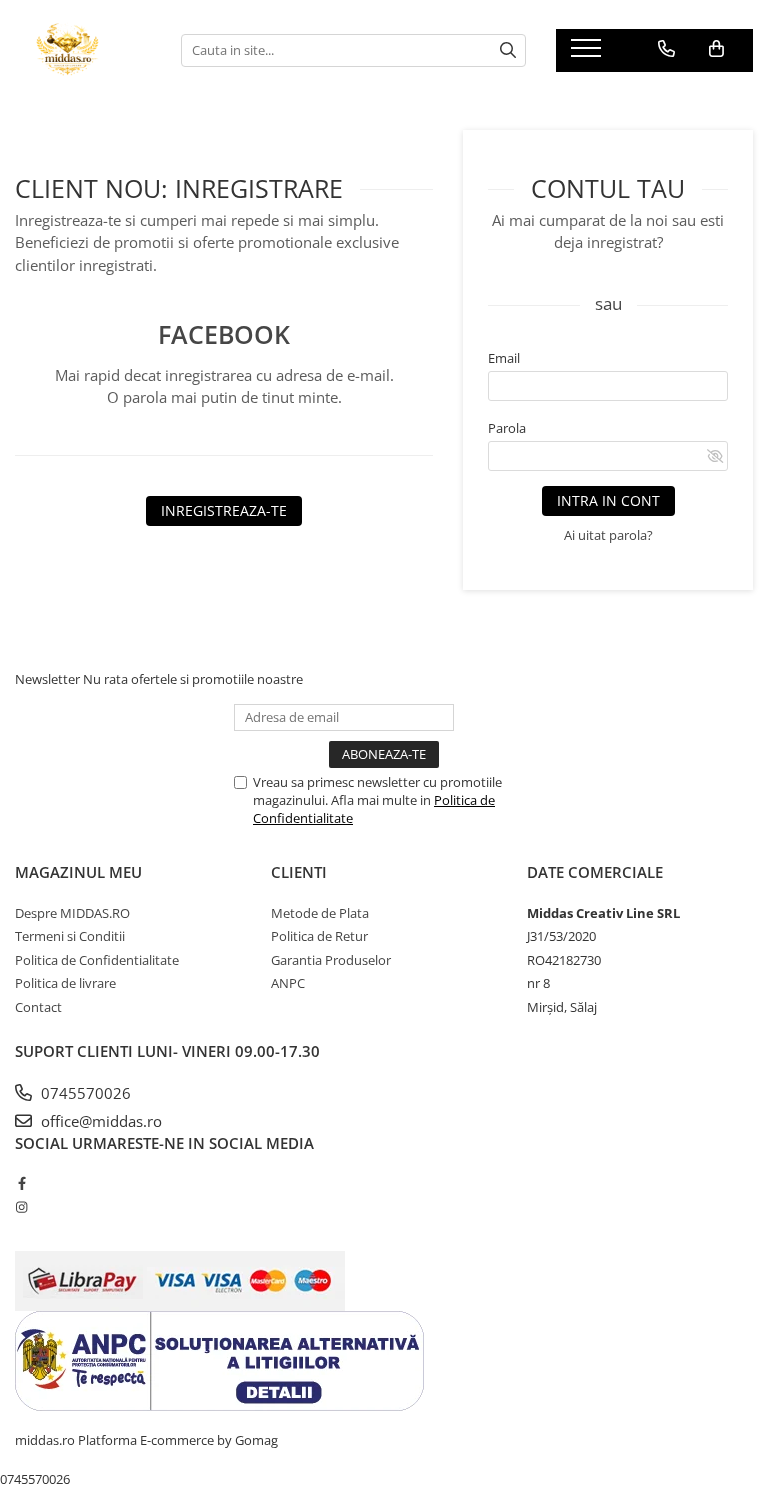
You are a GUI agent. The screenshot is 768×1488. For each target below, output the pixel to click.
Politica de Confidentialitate (97, 960)
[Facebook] (21, 1183)
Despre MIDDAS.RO (72, 913)
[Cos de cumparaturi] (716, 49)
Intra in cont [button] (608, 500)
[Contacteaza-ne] (666, 49)
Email (504, 358)
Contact (38, 1007)
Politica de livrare (65, 983)
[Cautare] (508, 50)
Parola (507, 428)
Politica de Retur (319, 936)
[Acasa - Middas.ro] (83, 50)
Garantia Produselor (331, 960)
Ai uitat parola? (608, 535)
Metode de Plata (320, 913)
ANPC (288, 983)
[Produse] (588, 54)
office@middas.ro (99, 1121)
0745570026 (84, 1093)
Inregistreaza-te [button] (224, 510)
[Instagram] (21, 1207)
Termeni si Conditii (70, 936)
